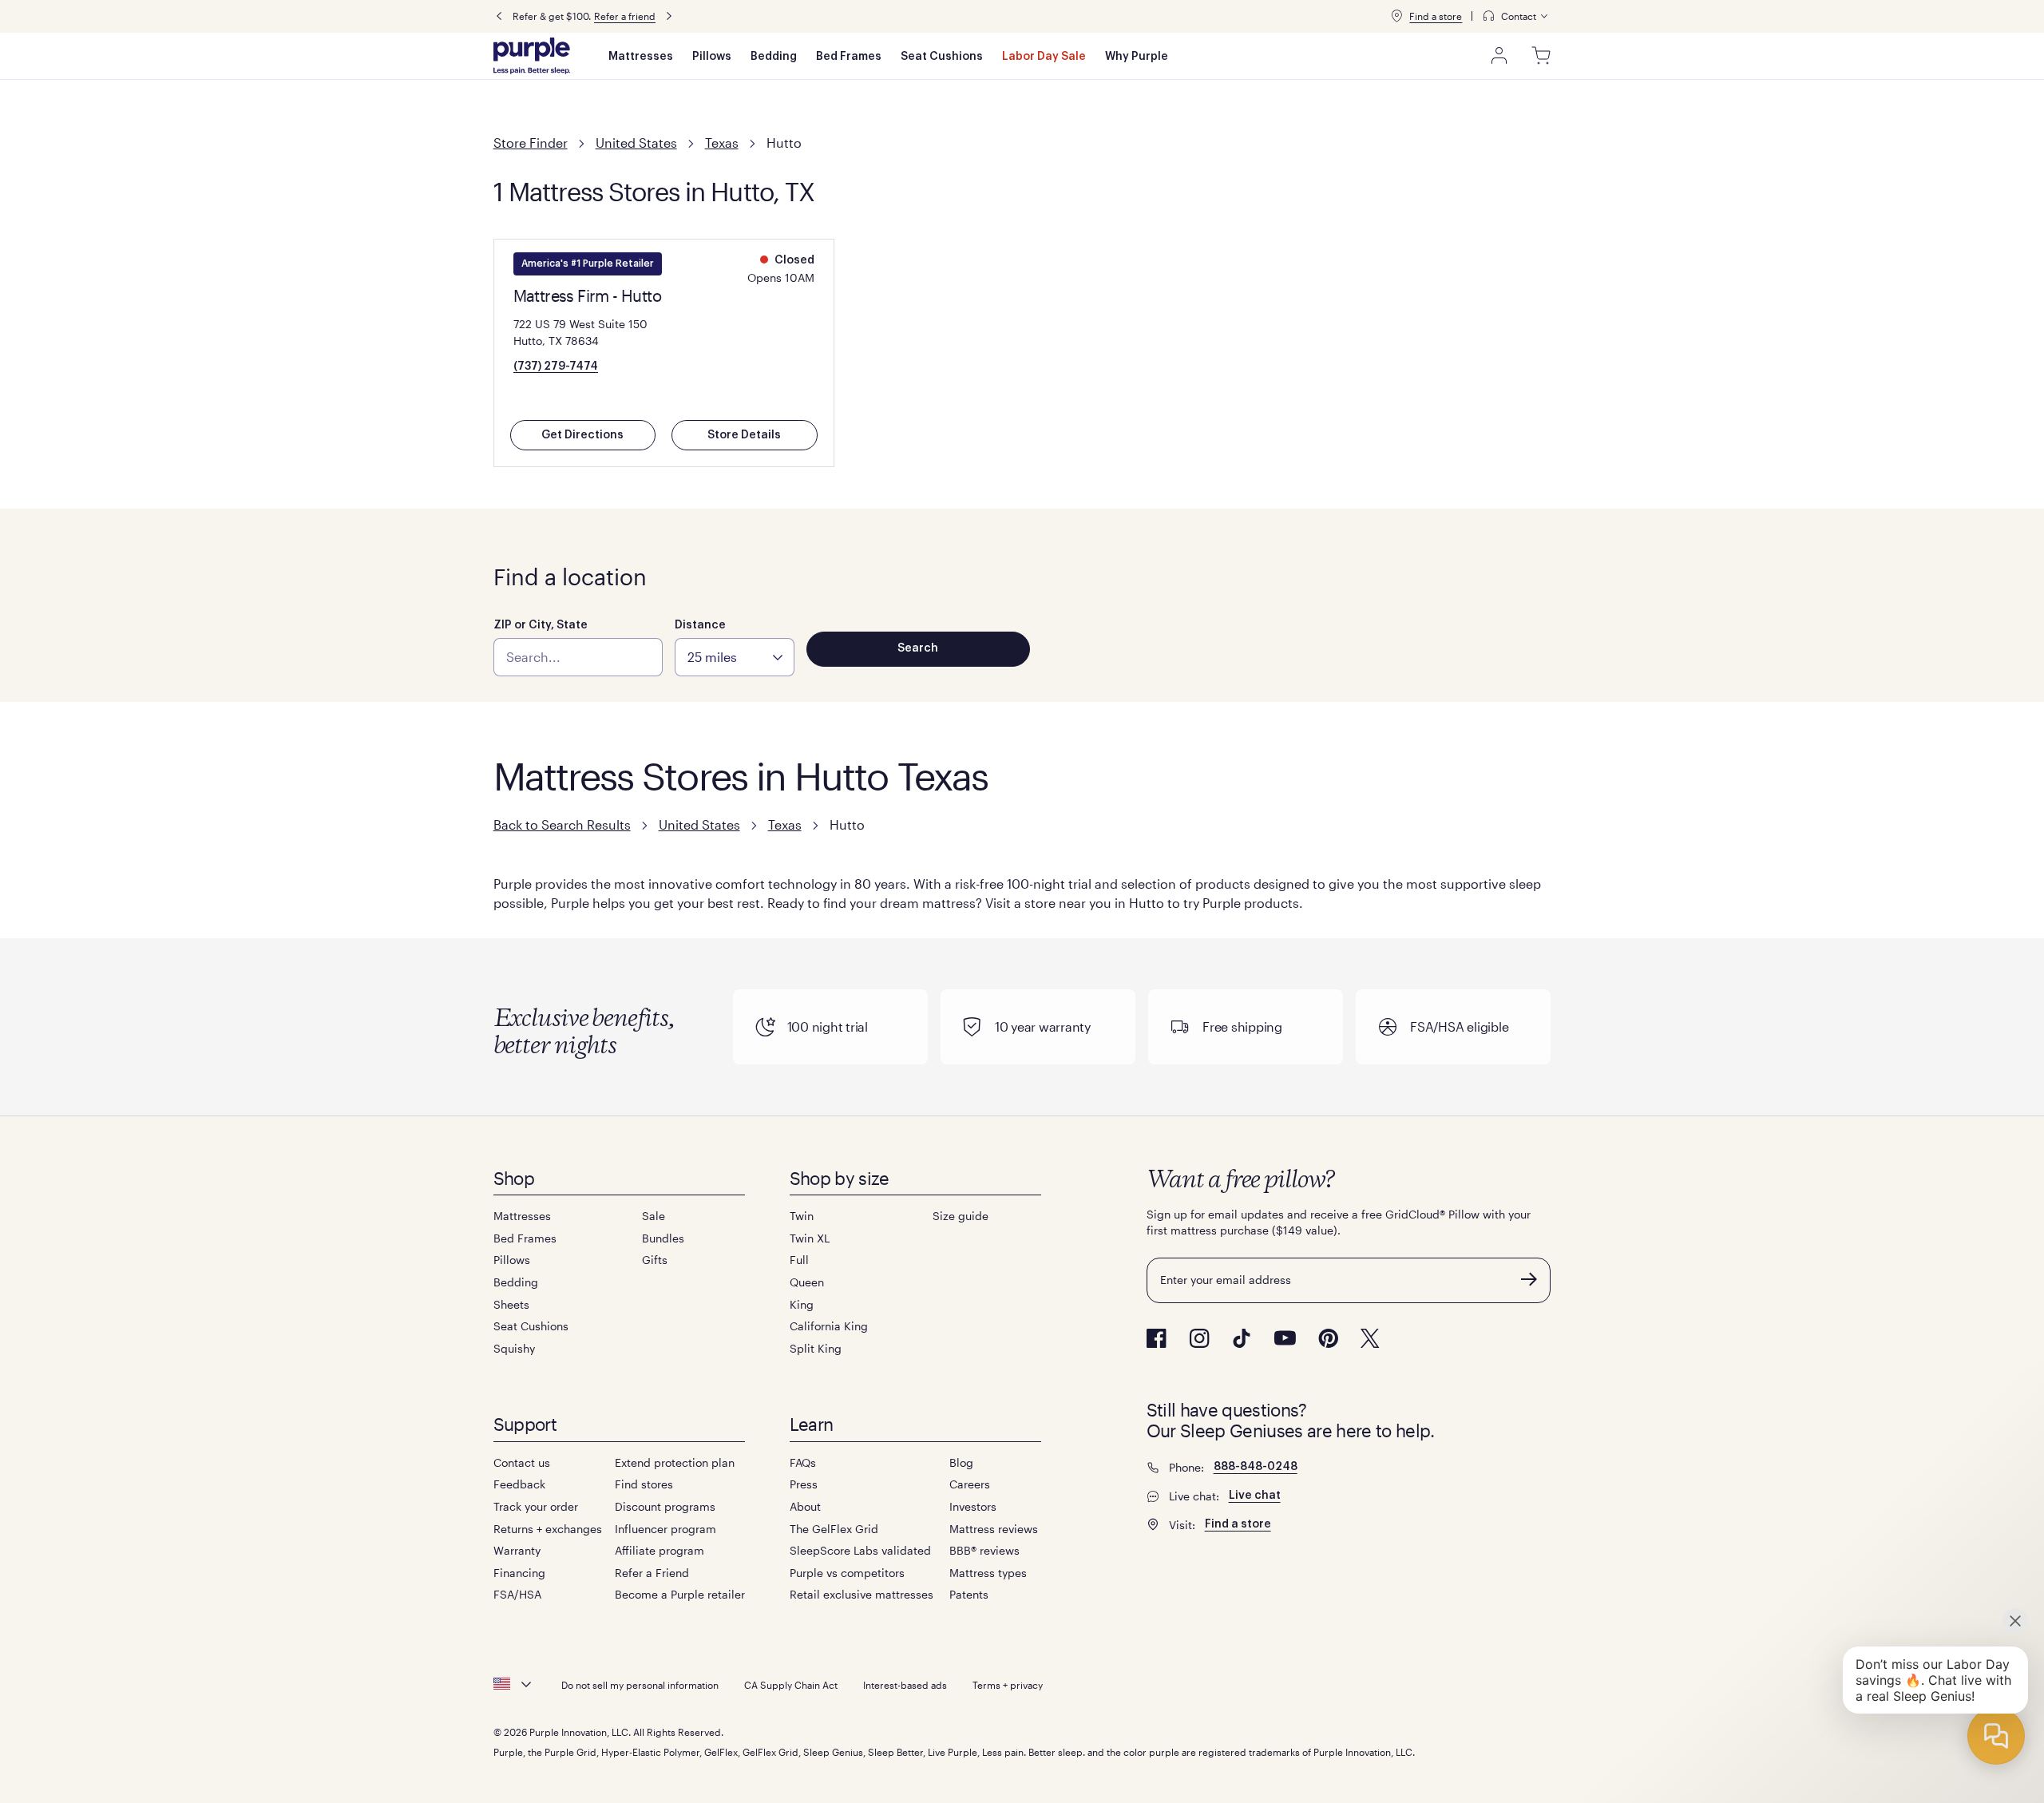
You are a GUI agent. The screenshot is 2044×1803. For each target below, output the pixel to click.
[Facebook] (1157, 1338)
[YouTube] (1285, 1338)
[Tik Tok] (1242, 1338)
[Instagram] (1199, 1338)
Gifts (655, 1260)
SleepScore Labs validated (860, 1550)
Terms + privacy (1008, 1685)
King (802, 1304)
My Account (1499, 56)
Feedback (519, 1484)
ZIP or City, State (541, 625)
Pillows (712, 57)
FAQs (803, 1462)
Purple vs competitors (847, 1573)
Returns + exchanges (548, 1529)
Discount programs (665, 1506)
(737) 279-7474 (556, 367)
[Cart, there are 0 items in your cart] (1541, 56)
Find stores (644, 1484)
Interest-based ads (905, 1685)
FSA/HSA (517, 1594)
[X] (1370, 1338)
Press (804, 1484)
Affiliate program (660, 1550)
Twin (802, 1216)
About (805, 1506)
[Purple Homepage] (532, 56)
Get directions (582, 435)
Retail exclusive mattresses (862, 1594)
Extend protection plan (675, 1462)
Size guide (961, 1216)
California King (829, 1326)
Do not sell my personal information (640, 1685)
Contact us (522, 1462)
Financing (519, 1573)
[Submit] (1529, 1279)
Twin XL (810, 1238)
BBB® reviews (984, 1550)
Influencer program (665, 1529)
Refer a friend (625, 16)
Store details (744, 435)
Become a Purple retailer (680, 1594)
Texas (722, 143)
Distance (700, 625)
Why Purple (1137, 57)
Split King (816, 1348)
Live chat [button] (1255, 1496)
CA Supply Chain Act (791, 1685)
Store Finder (531, 143)
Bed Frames (849, 57)
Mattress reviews (994, 1529)
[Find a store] (1396, 16)
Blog (961, 1462)
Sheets (511, 1304)
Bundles (663, 1238)
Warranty (517, 1550)
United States (636, 143)
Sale (654, 1216)
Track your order (536, 1506)
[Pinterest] (1328, 1338)
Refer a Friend (652, 1573)
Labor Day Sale (1044, 57)
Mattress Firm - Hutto (587, 295)
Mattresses (641, 57)
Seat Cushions (942, 57)
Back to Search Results (562, 824)
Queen (807, 1282)
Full (799, 1260)
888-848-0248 (1256, 1467)
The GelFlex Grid (834, 1529)
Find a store (1436, 16)
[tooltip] (1516, 16)
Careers (970, 1484)
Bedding (774, 57)
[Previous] (499, 16)
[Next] (669, 16)
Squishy (514, 1348)
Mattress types (988, 1573)
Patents (969, 1594)
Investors (973, 1506)
